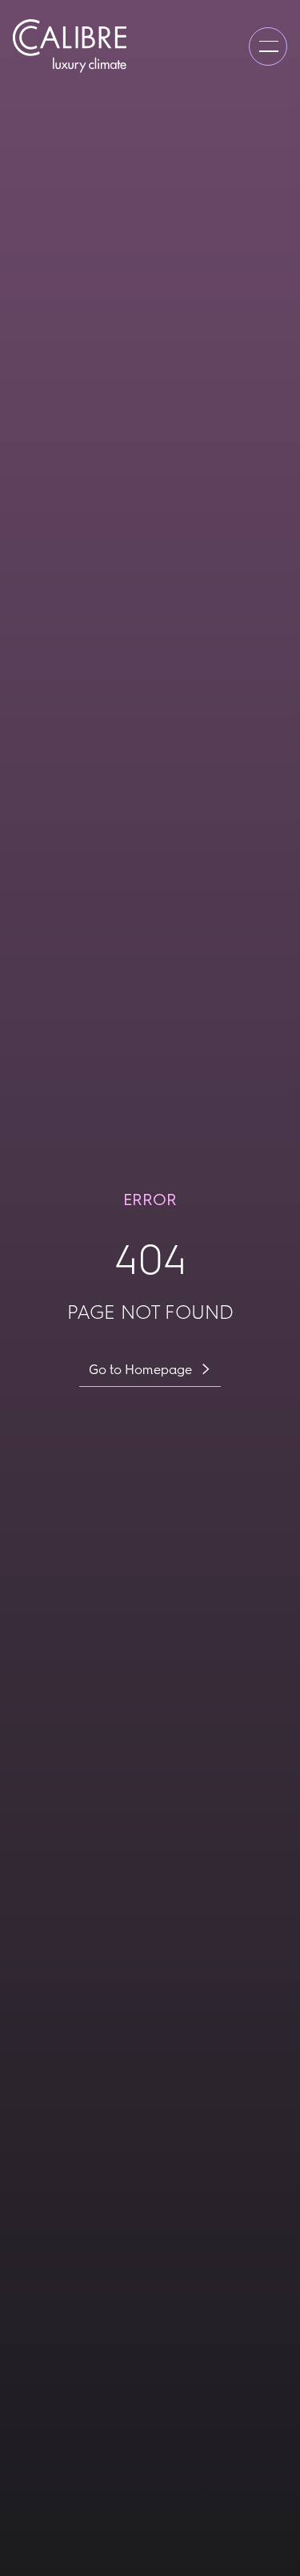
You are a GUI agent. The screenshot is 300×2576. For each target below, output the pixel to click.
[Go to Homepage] (70, 46)
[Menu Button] (268, 46)
